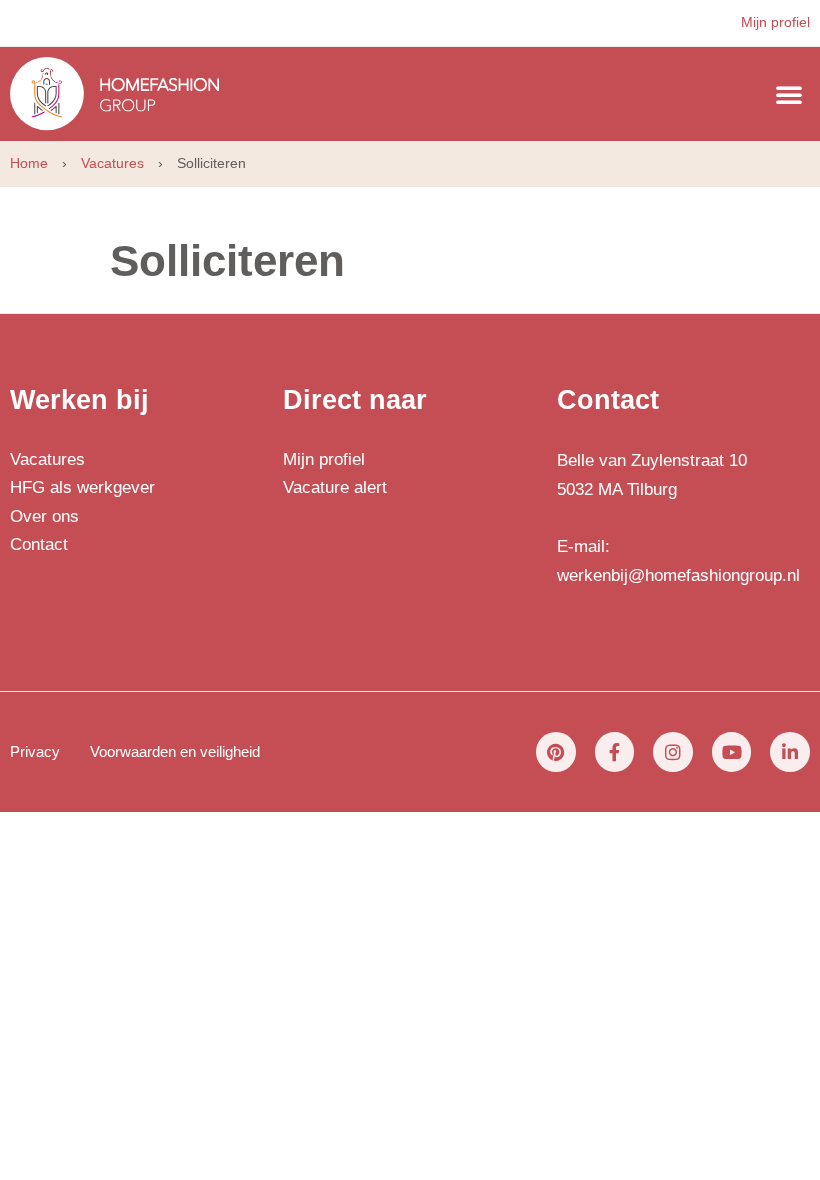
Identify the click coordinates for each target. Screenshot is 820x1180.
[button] (789, 94)
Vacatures (112, 163)
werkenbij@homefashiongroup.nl (678, 575)
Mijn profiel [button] (775, 22)
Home (29, 163)
